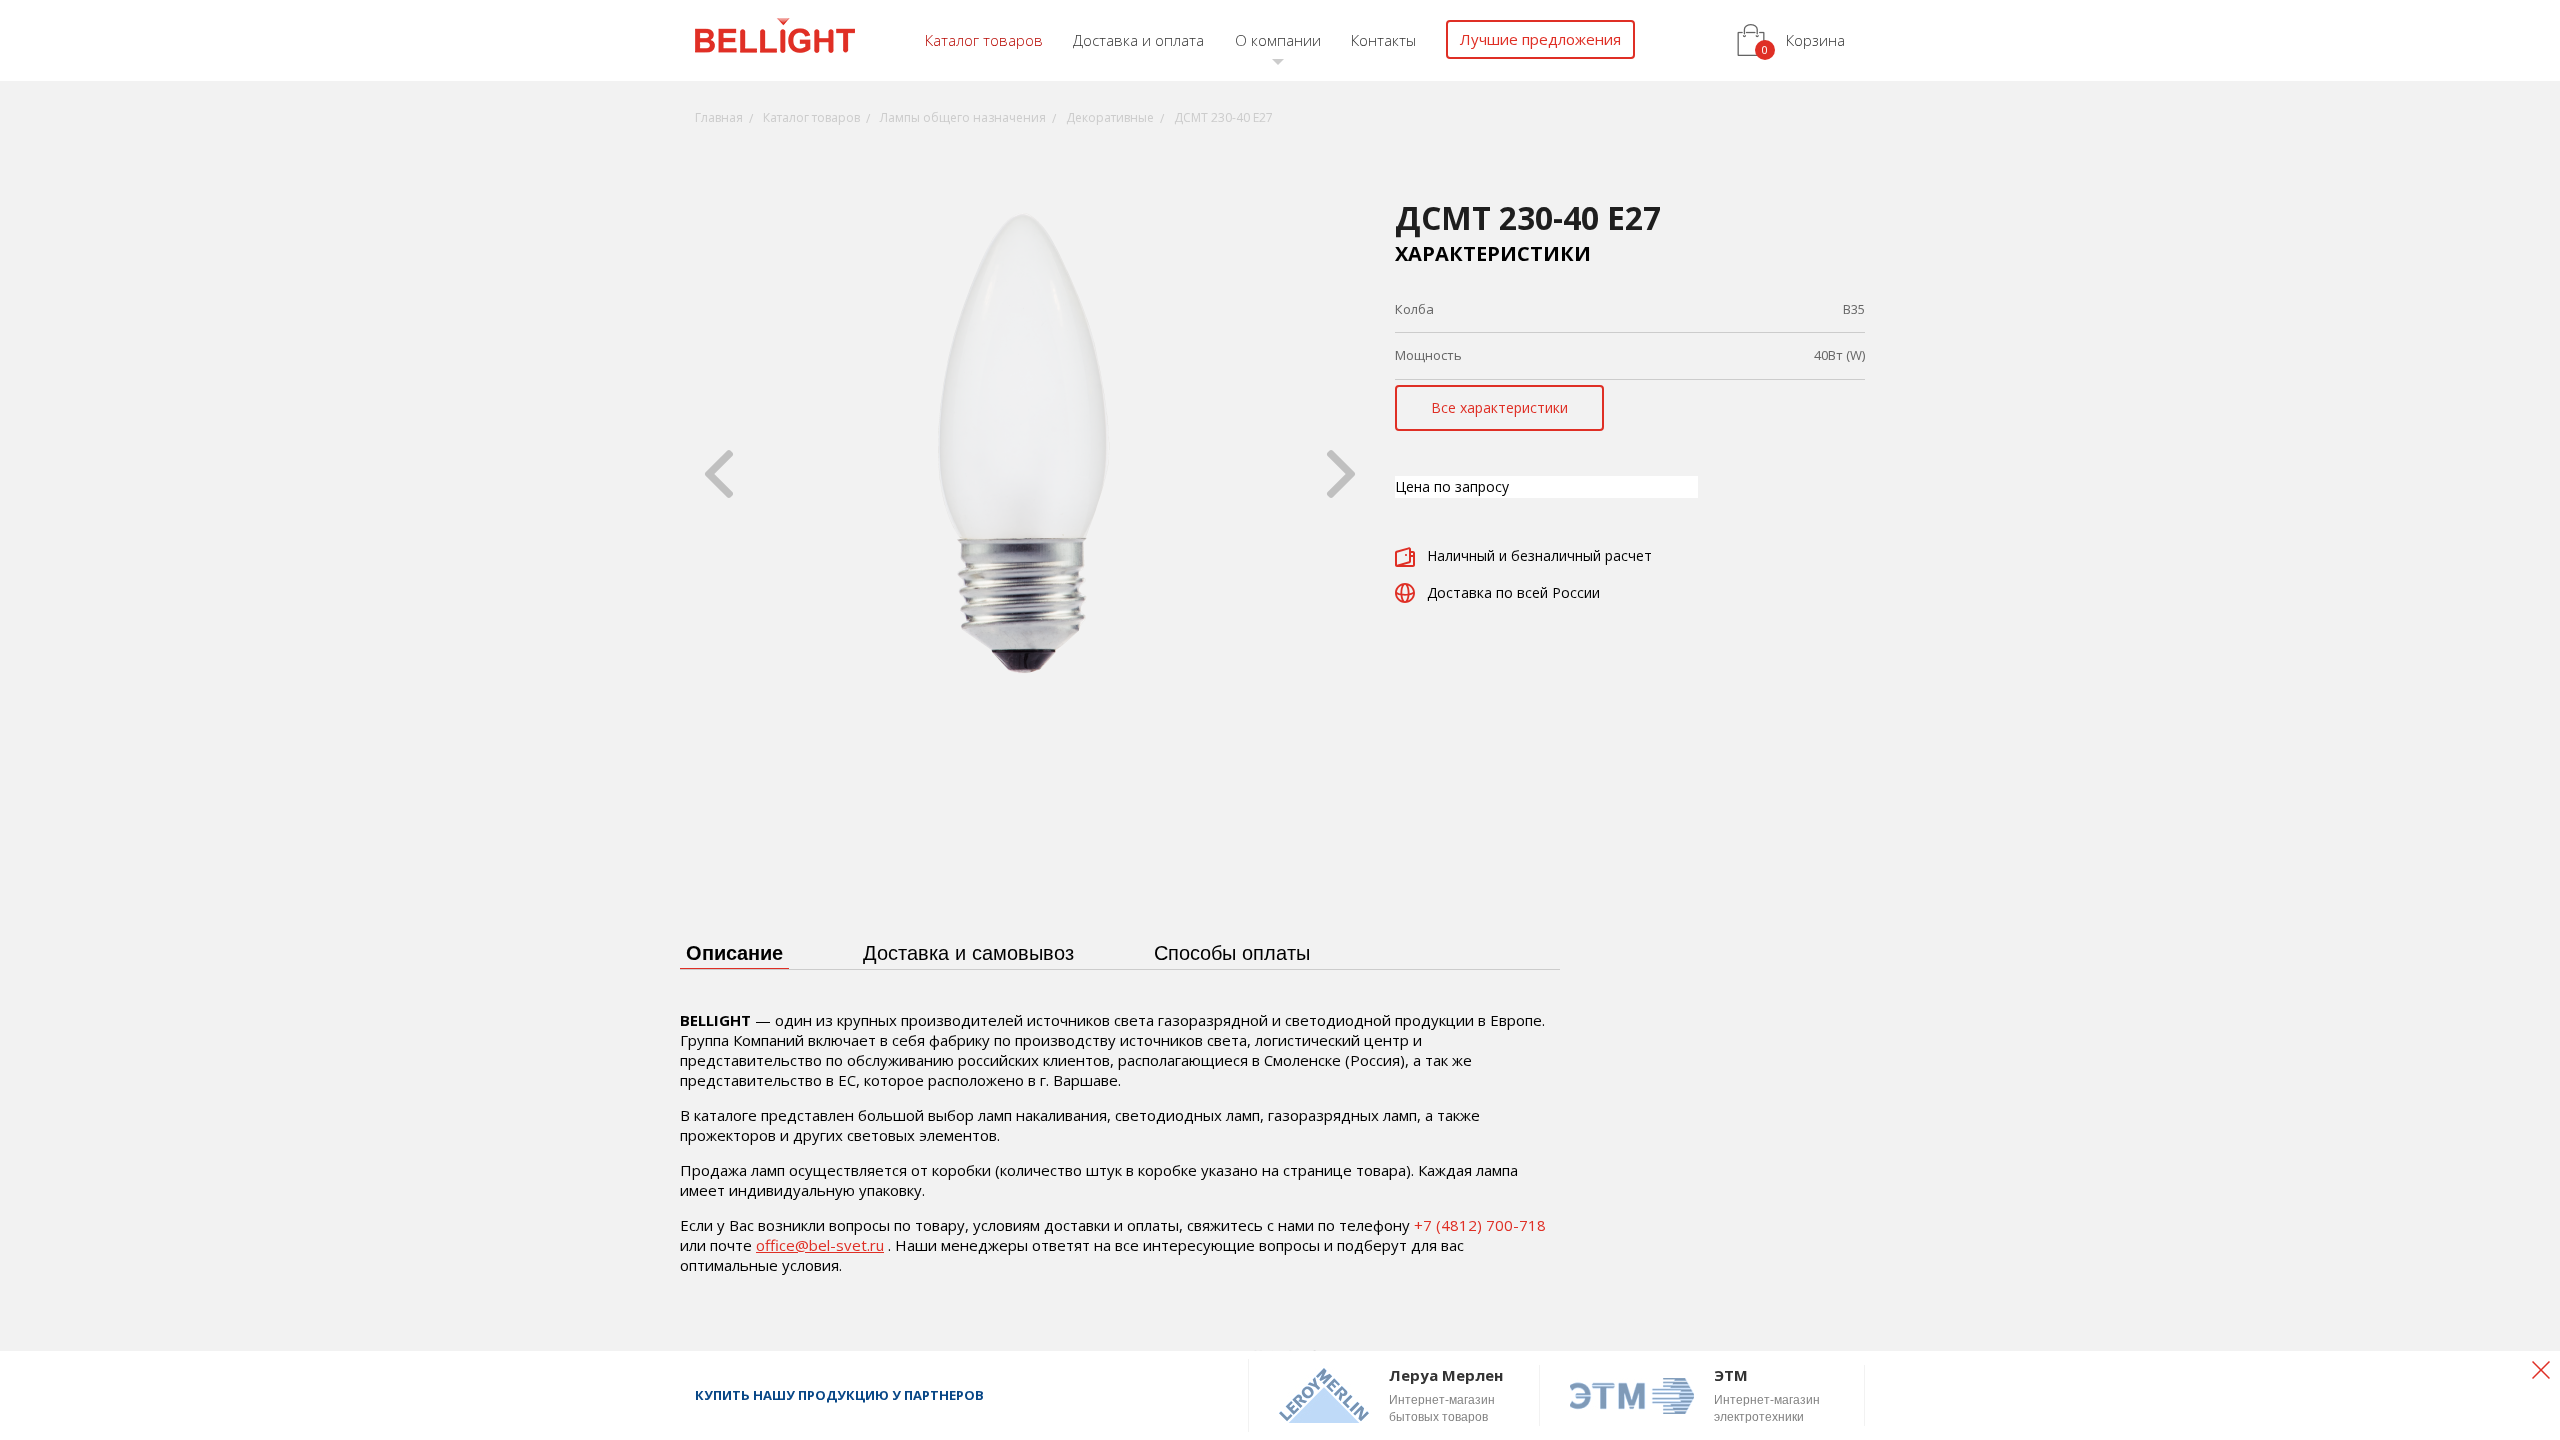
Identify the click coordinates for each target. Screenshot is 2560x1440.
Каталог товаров (984, 40)
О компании (1278, 40)
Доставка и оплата (1138, 40)
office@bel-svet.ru (820, 1245)
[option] (1030, 474)
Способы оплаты (1232, 953)
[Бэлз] (775, 38)
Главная (719, 117)
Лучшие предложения (1540, 39)
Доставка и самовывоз (968, 953)
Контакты (1383, 40)
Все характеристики (1499, 407)
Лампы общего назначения (963, 117)
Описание (734, 953)
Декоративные (1110, 117)
